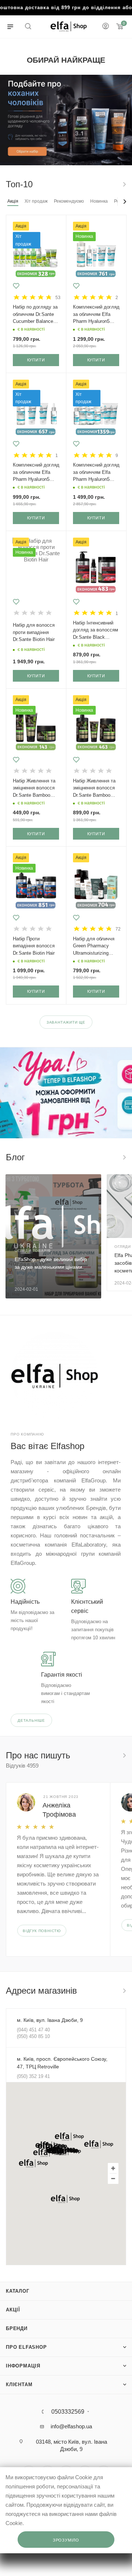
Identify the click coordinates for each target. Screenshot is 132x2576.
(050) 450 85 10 (33, 2036)
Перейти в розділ (124, 1991)
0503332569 (68, 2412)
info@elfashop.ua (71, 2426)
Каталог (18, 2291)
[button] (69, 2137)
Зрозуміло (66, 2540)
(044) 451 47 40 (33, 2030)
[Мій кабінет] (106, 27)
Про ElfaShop (26, 2347)
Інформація (23, 2366)
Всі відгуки (124, 1755)
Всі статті (124, 1157)
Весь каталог (124, 184)
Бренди (17, 2328)
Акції (13, 2310)
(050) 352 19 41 (33, 2076)
